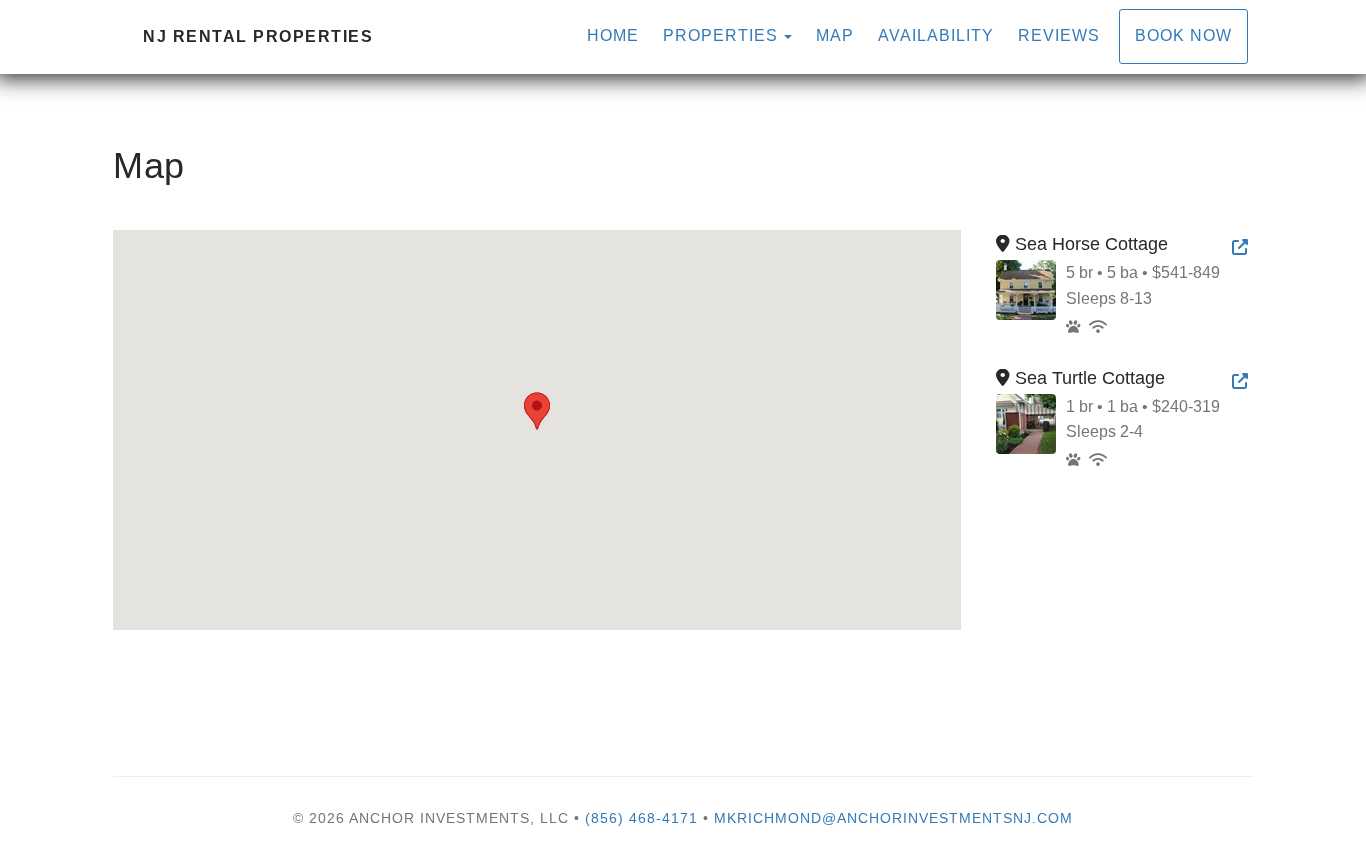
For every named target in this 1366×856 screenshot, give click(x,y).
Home (613, 35)
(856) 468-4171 (641, 818)
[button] (537, 411)
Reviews (1059, 35)
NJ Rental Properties (258, 36)
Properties (720, 35)
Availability (936, 35)
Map (835, 35)
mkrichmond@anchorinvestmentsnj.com (893, 818)
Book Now (1183, 35)
